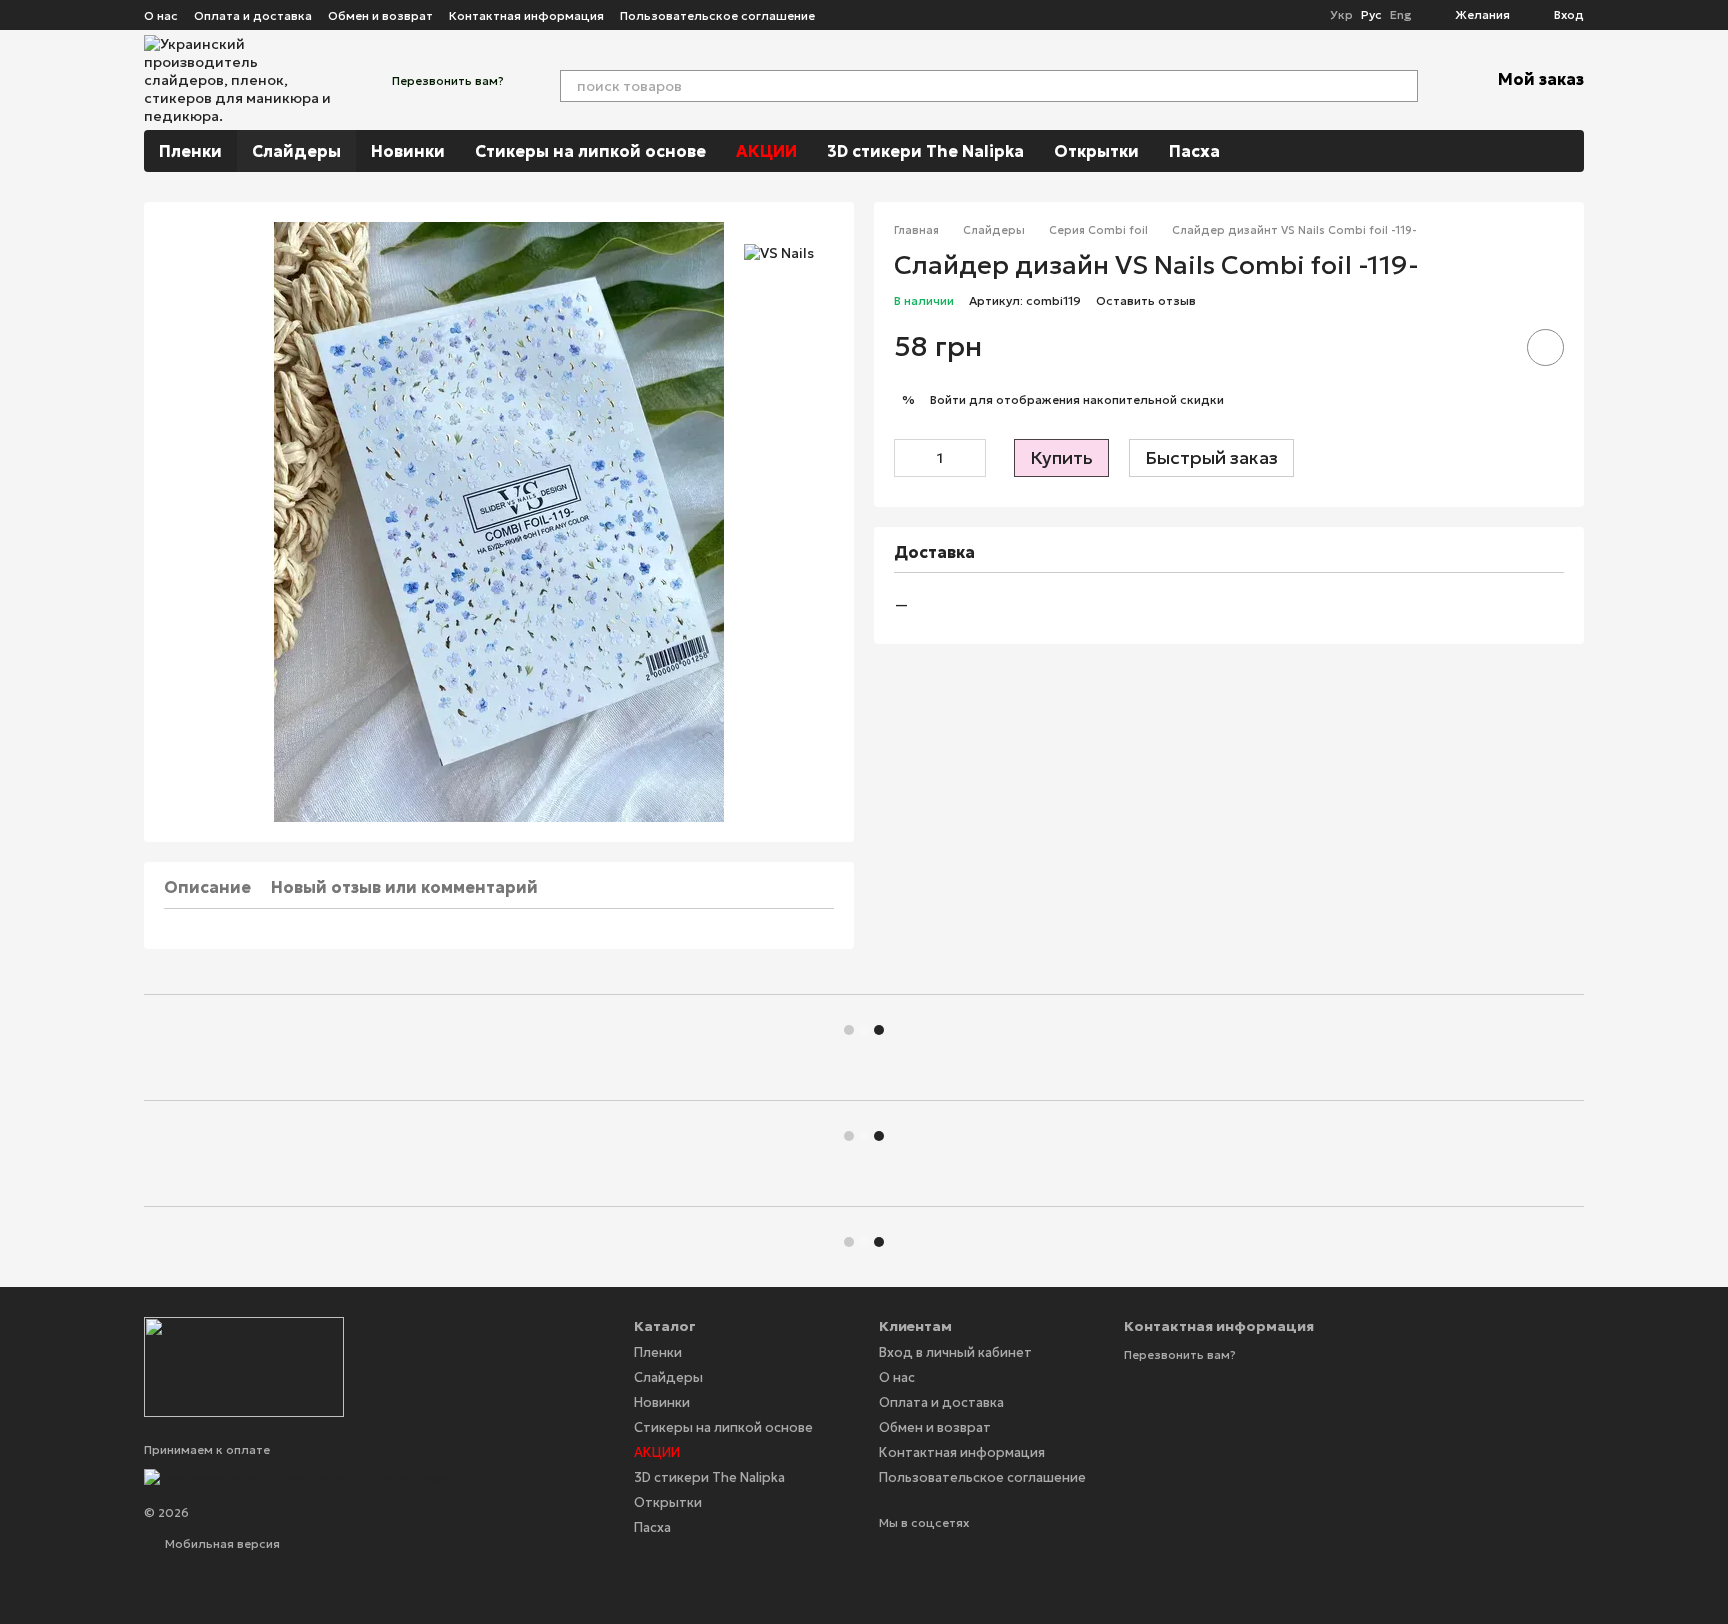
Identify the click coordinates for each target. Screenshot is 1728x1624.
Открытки (1096, 151)
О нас (161, 15)
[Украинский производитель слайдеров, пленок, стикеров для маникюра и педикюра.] (244, 1365)
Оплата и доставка (253, 15)
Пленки (190, 151)
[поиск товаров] (1402, 86)
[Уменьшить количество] (909, 458)
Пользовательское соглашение (717, 15)
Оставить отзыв (1146, 301)
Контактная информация (526, 15)
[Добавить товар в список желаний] (1545, 347)
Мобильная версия (221, 1543)
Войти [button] (948, 400)
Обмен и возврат (380, 15)
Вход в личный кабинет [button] (955, 1352)
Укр (1341, 15)
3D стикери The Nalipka (925, 151)
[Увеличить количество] (971, 458)
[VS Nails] (779, 252)
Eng (1400, 15)
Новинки (408, 151)
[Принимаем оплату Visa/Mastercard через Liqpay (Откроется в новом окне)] (299, 1475)
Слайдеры (296, 151)
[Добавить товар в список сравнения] (1489, 347)
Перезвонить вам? (448, 80)
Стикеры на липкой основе (590, 151)
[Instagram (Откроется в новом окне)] (843, 15)
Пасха (1194, 151)
